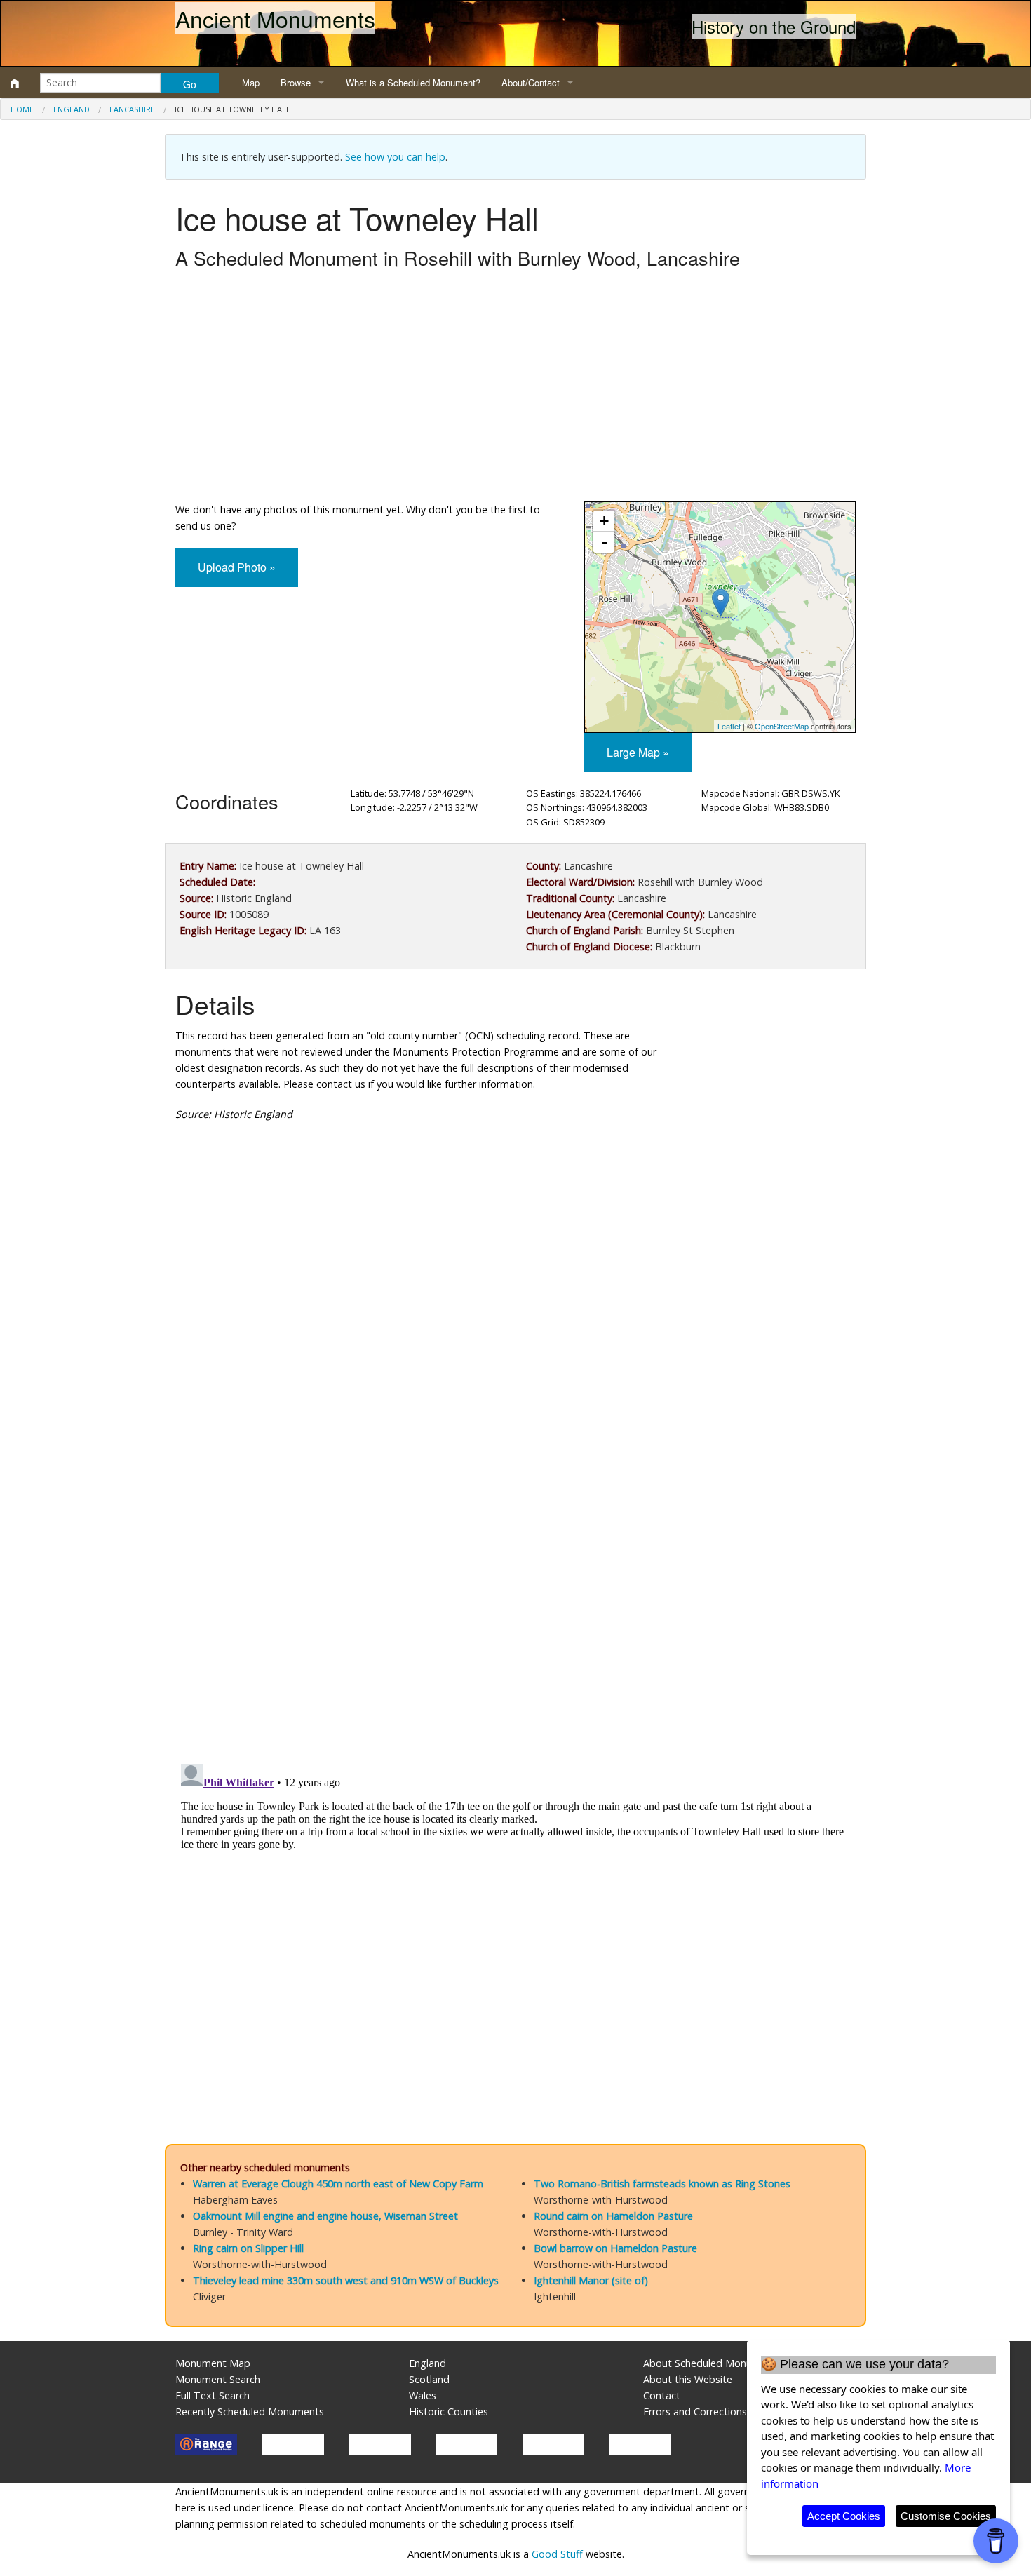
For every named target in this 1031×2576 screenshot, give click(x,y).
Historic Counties (449, 2412)
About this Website (688, 2379)
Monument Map (213, 2363)
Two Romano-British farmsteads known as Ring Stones (662, 2184)
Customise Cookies (946, 2516)
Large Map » (638, 752)
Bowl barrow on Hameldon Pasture (615, 2248)
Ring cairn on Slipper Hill (248, 2248)
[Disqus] (515, 1553)
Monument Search (218, 2379)
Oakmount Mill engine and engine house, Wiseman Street (325, 2216)
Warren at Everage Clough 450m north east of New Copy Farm (338, 2184)
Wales (423, 2395)
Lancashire (132, 109)
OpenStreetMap (782, 726)
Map (251, 82)
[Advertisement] (515, 389)
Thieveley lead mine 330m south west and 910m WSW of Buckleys (346, 2280)
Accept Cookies (844, 2516)
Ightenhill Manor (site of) (591, 2280)
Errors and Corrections (695, 2412)
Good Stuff (557, 2554)
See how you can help (395, 157)
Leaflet (729, 726)
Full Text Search (213, 2395)
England (72, 109)
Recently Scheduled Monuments (250, 2412)
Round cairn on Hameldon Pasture (613, 2216)
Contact (662, 2395)
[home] (15, 83)
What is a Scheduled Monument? (413, 82)
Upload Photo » (237, 567)
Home (22, 109)
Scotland (429, 2379)
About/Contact (531, 82)
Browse (296, 82)
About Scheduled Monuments (712, 2363)
